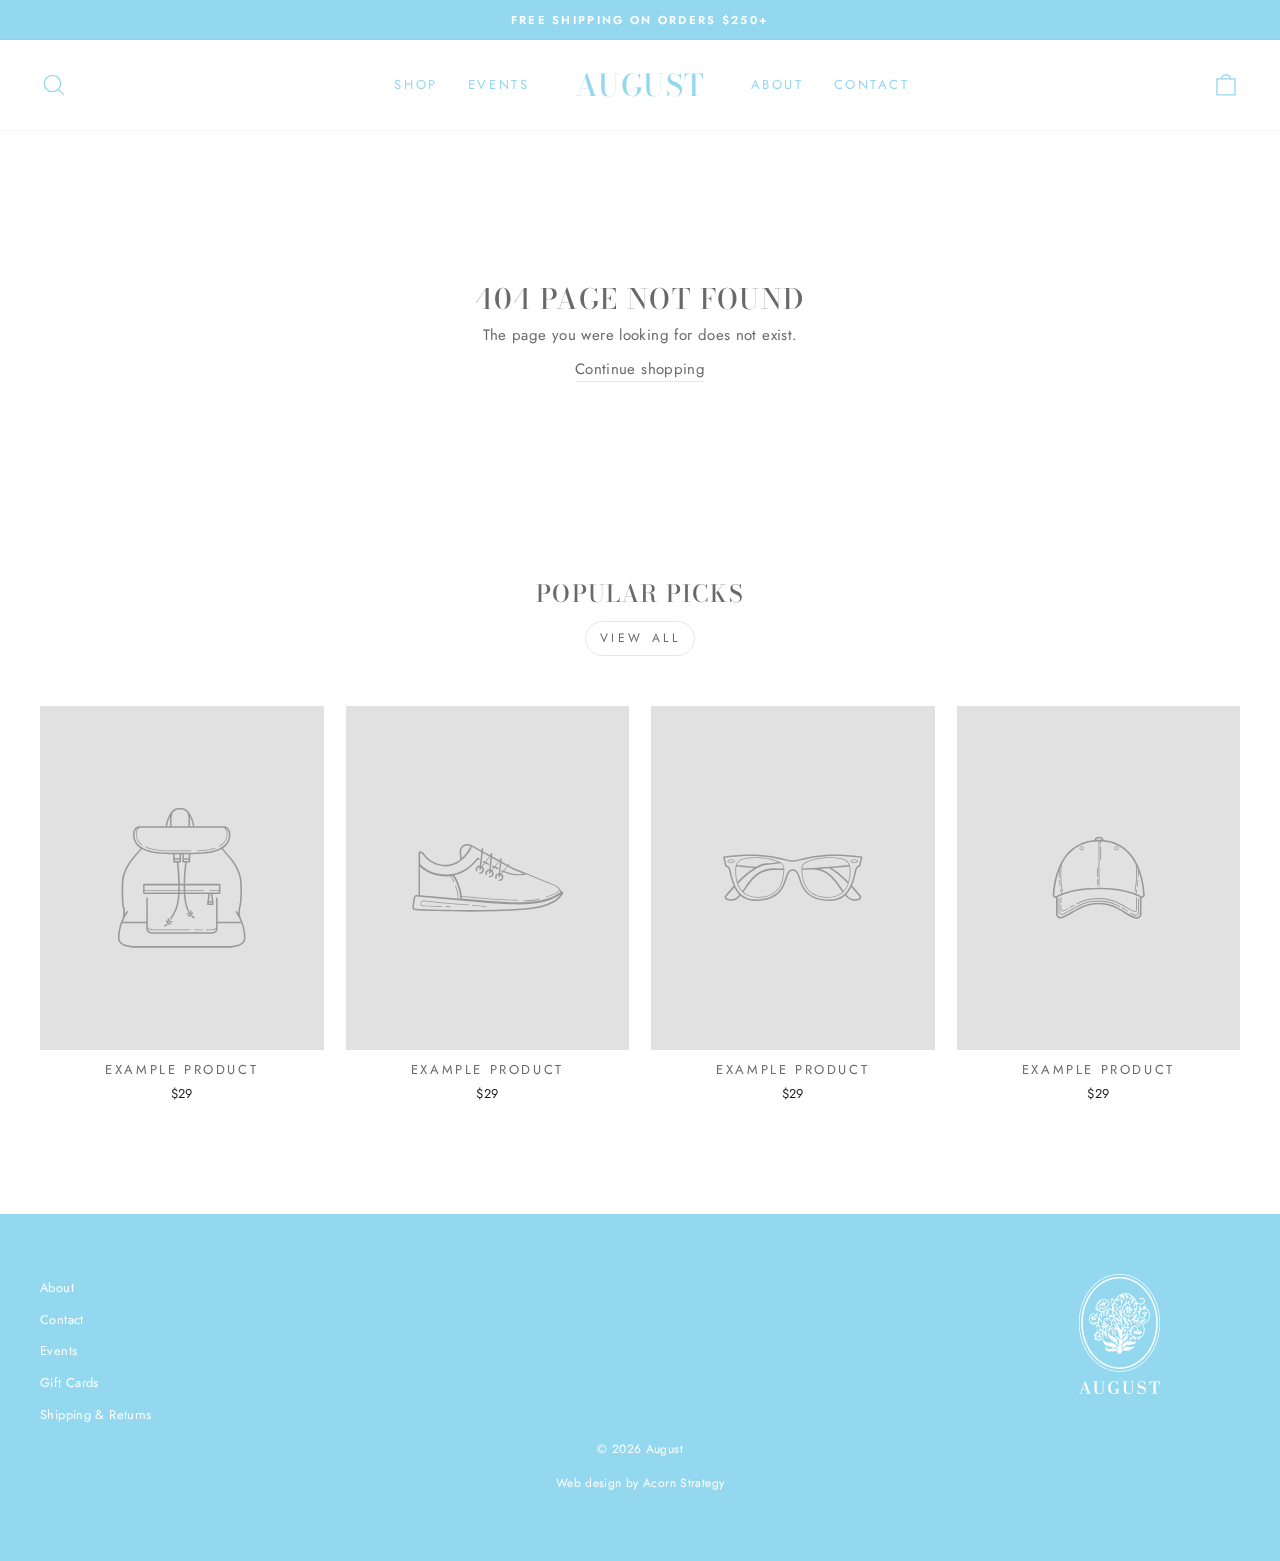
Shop (415, 84)
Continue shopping (640, 369)
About (777, 84)
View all (640, 638)
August (640, 85)
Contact (872, 84)
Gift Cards (69, 1382)
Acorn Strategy (683, 1483)
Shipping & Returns (96, 1414)
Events (499, 84)
